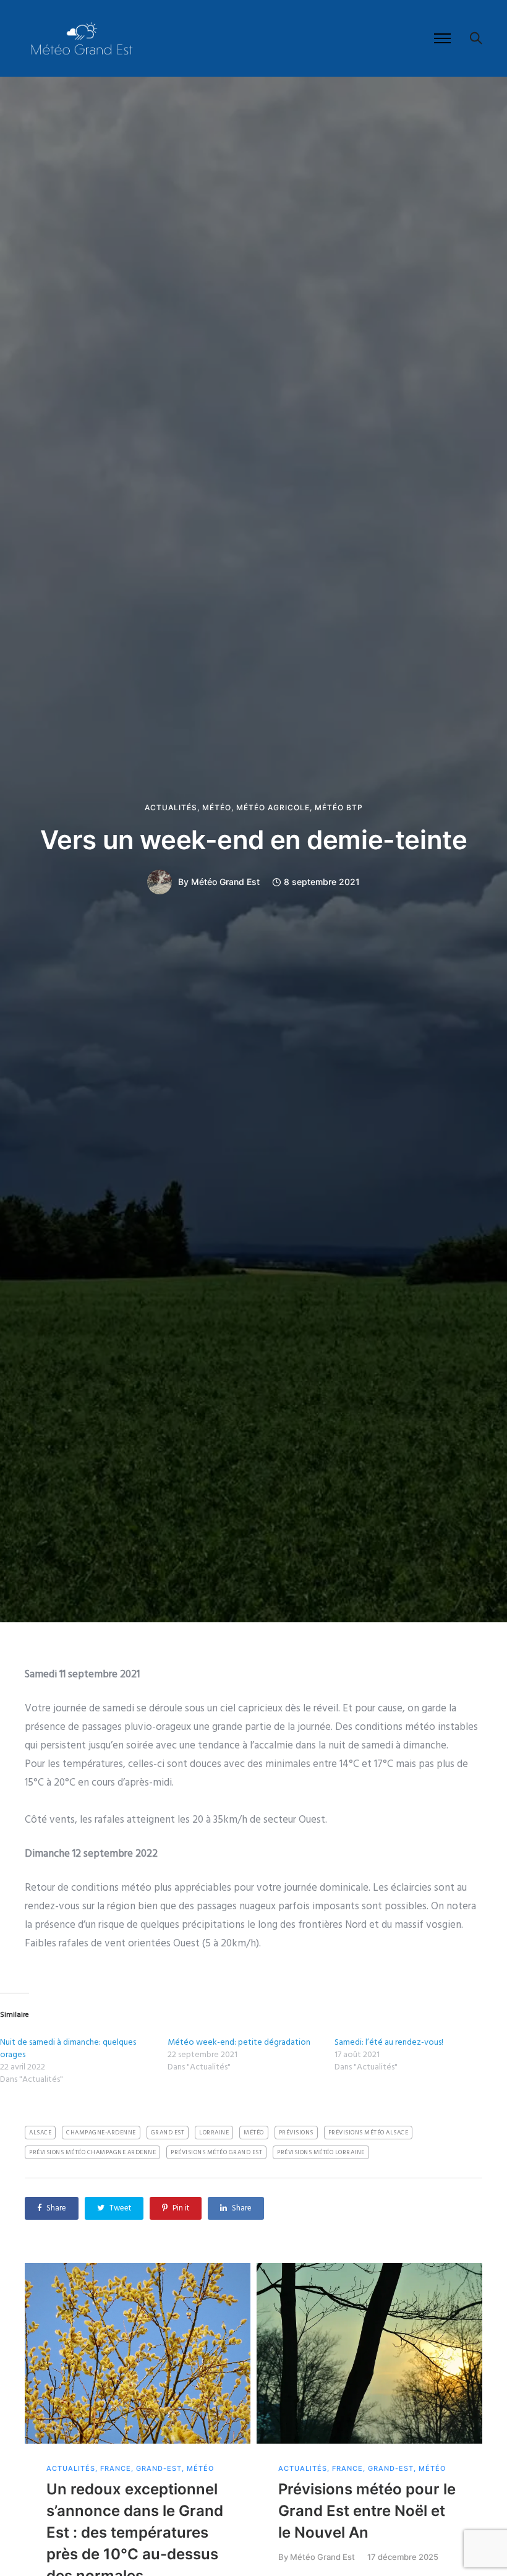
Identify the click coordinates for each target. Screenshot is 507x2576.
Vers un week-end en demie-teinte (254, 840)
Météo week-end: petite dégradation (239, 2043)
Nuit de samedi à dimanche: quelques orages (68, 2049)
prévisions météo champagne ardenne (92, 2152)
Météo (217, 808)
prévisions (296, 2133)
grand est (168, 2133)
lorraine (214, 2133)
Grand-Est (159, 2469)
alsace (40, 2133)
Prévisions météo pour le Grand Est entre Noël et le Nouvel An (367, 2511)
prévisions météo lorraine (321, 2152)
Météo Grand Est (225, 882)
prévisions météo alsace (369, 2133)
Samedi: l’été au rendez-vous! (389, 2043)
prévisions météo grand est (216, 2152)
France (116, 2469)
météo (254, 2133)
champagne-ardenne (101, 2133)
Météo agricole (273, 808)
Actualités (171, 808)
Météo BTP (339, 808)
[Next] (478, 2445)
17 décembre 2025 (403, 2557)
